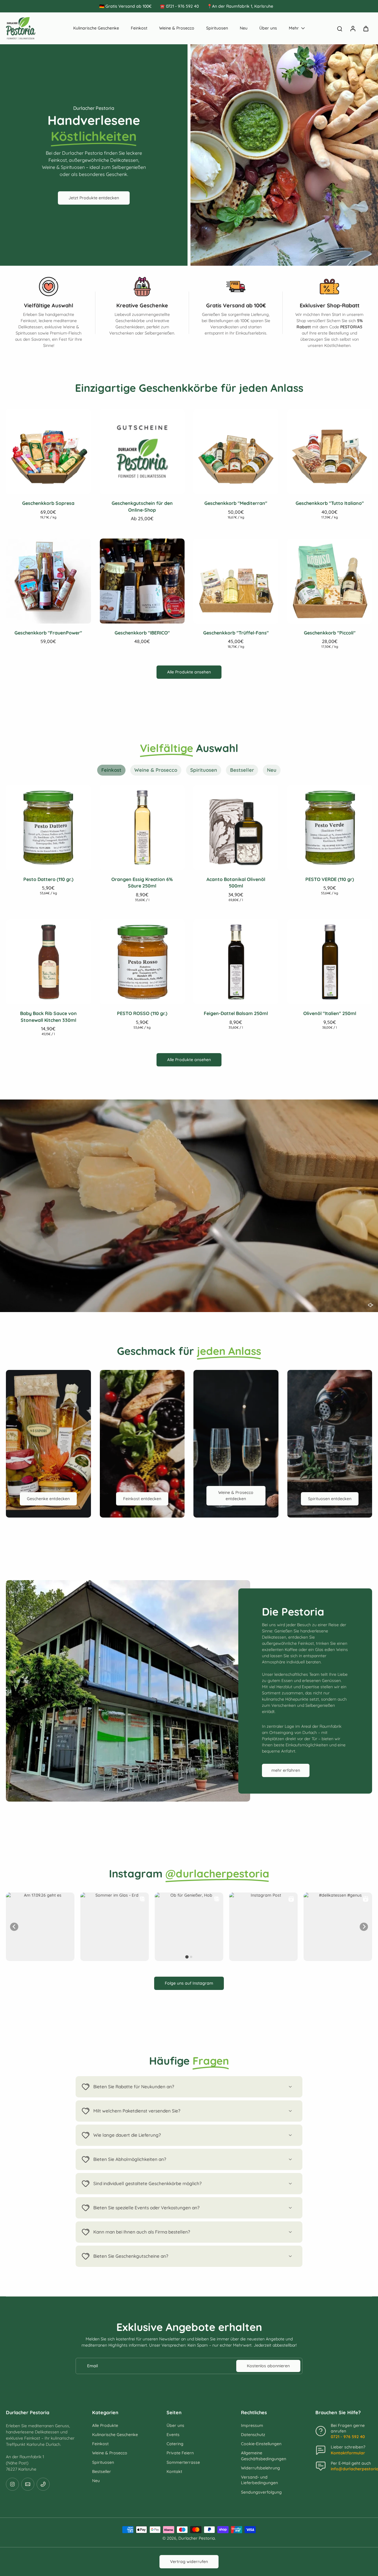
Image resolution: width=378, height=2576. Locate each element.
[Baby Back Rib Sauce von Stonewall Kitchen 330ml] (48, 962)
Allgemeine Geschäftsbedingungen (264, 2456)
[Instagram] (12, 2484)
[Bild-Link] (48, 1444)
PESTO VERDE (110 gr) (330, 879)
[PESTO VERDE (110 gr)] (330, 828)
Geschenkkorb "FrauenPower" (48, 633)
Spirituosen (103, 2462)
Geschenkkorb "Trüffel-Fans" (236, 633)
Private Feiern (180, 2453)
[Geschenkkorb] (236, 452)
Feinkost (100, 2444)
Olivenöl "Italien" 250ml (330, 1013)
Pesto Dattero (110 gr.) (48, 879)
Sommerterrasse (183, 2462)
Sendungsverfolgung (261, 2492)
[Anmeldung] (353, 28)
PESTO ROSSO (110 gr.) (142, 1013)
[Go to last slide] (14, 1927)
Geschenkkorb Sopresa (48, 503)
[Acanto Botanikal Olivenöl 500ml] (236, 828)
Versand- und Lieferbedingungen (259, 2480)
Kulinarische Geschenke (115, 2435)
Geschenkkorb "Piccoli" (330, 633)
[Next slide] (364, 1927)
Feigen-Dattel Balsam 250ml (236, 1013)
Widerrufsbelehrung (260, 2468)
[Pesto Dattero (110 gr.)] (48, 828)
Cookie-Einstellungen (261, 2444)
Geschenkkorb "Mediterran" (236, 503)
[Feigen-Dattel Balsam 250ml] (236, 962)
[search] (340, 28)
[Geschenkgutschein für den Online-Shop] (142, 452)
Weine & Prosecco (110, 2453)
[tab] (187, 1957)
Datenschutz (253, 2435)
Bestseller (102, 2471)
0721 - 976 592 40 (348, 2437)
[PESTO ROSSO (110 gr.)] (142, 962)
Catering (175, 2444)
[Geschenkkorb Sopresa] (48, 452)
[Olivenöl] (330, 962)
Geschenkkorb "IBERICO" (142, 633)
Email (92, 2366)
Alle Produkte (105, 2425)
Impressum (252, 2425)
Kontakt (174, 2471)
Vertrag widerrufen (189, 2562)
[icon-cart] (366, 28)
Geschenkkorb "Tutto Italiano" (330, 503)
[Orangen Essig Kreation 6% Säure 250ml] (142, 828)
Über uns (175, 2425)
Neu (96, 2481)
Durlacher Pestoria (197, 2538)
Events (173, 2435)
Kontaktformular (348, 2453)
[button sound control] (371, 1305)
